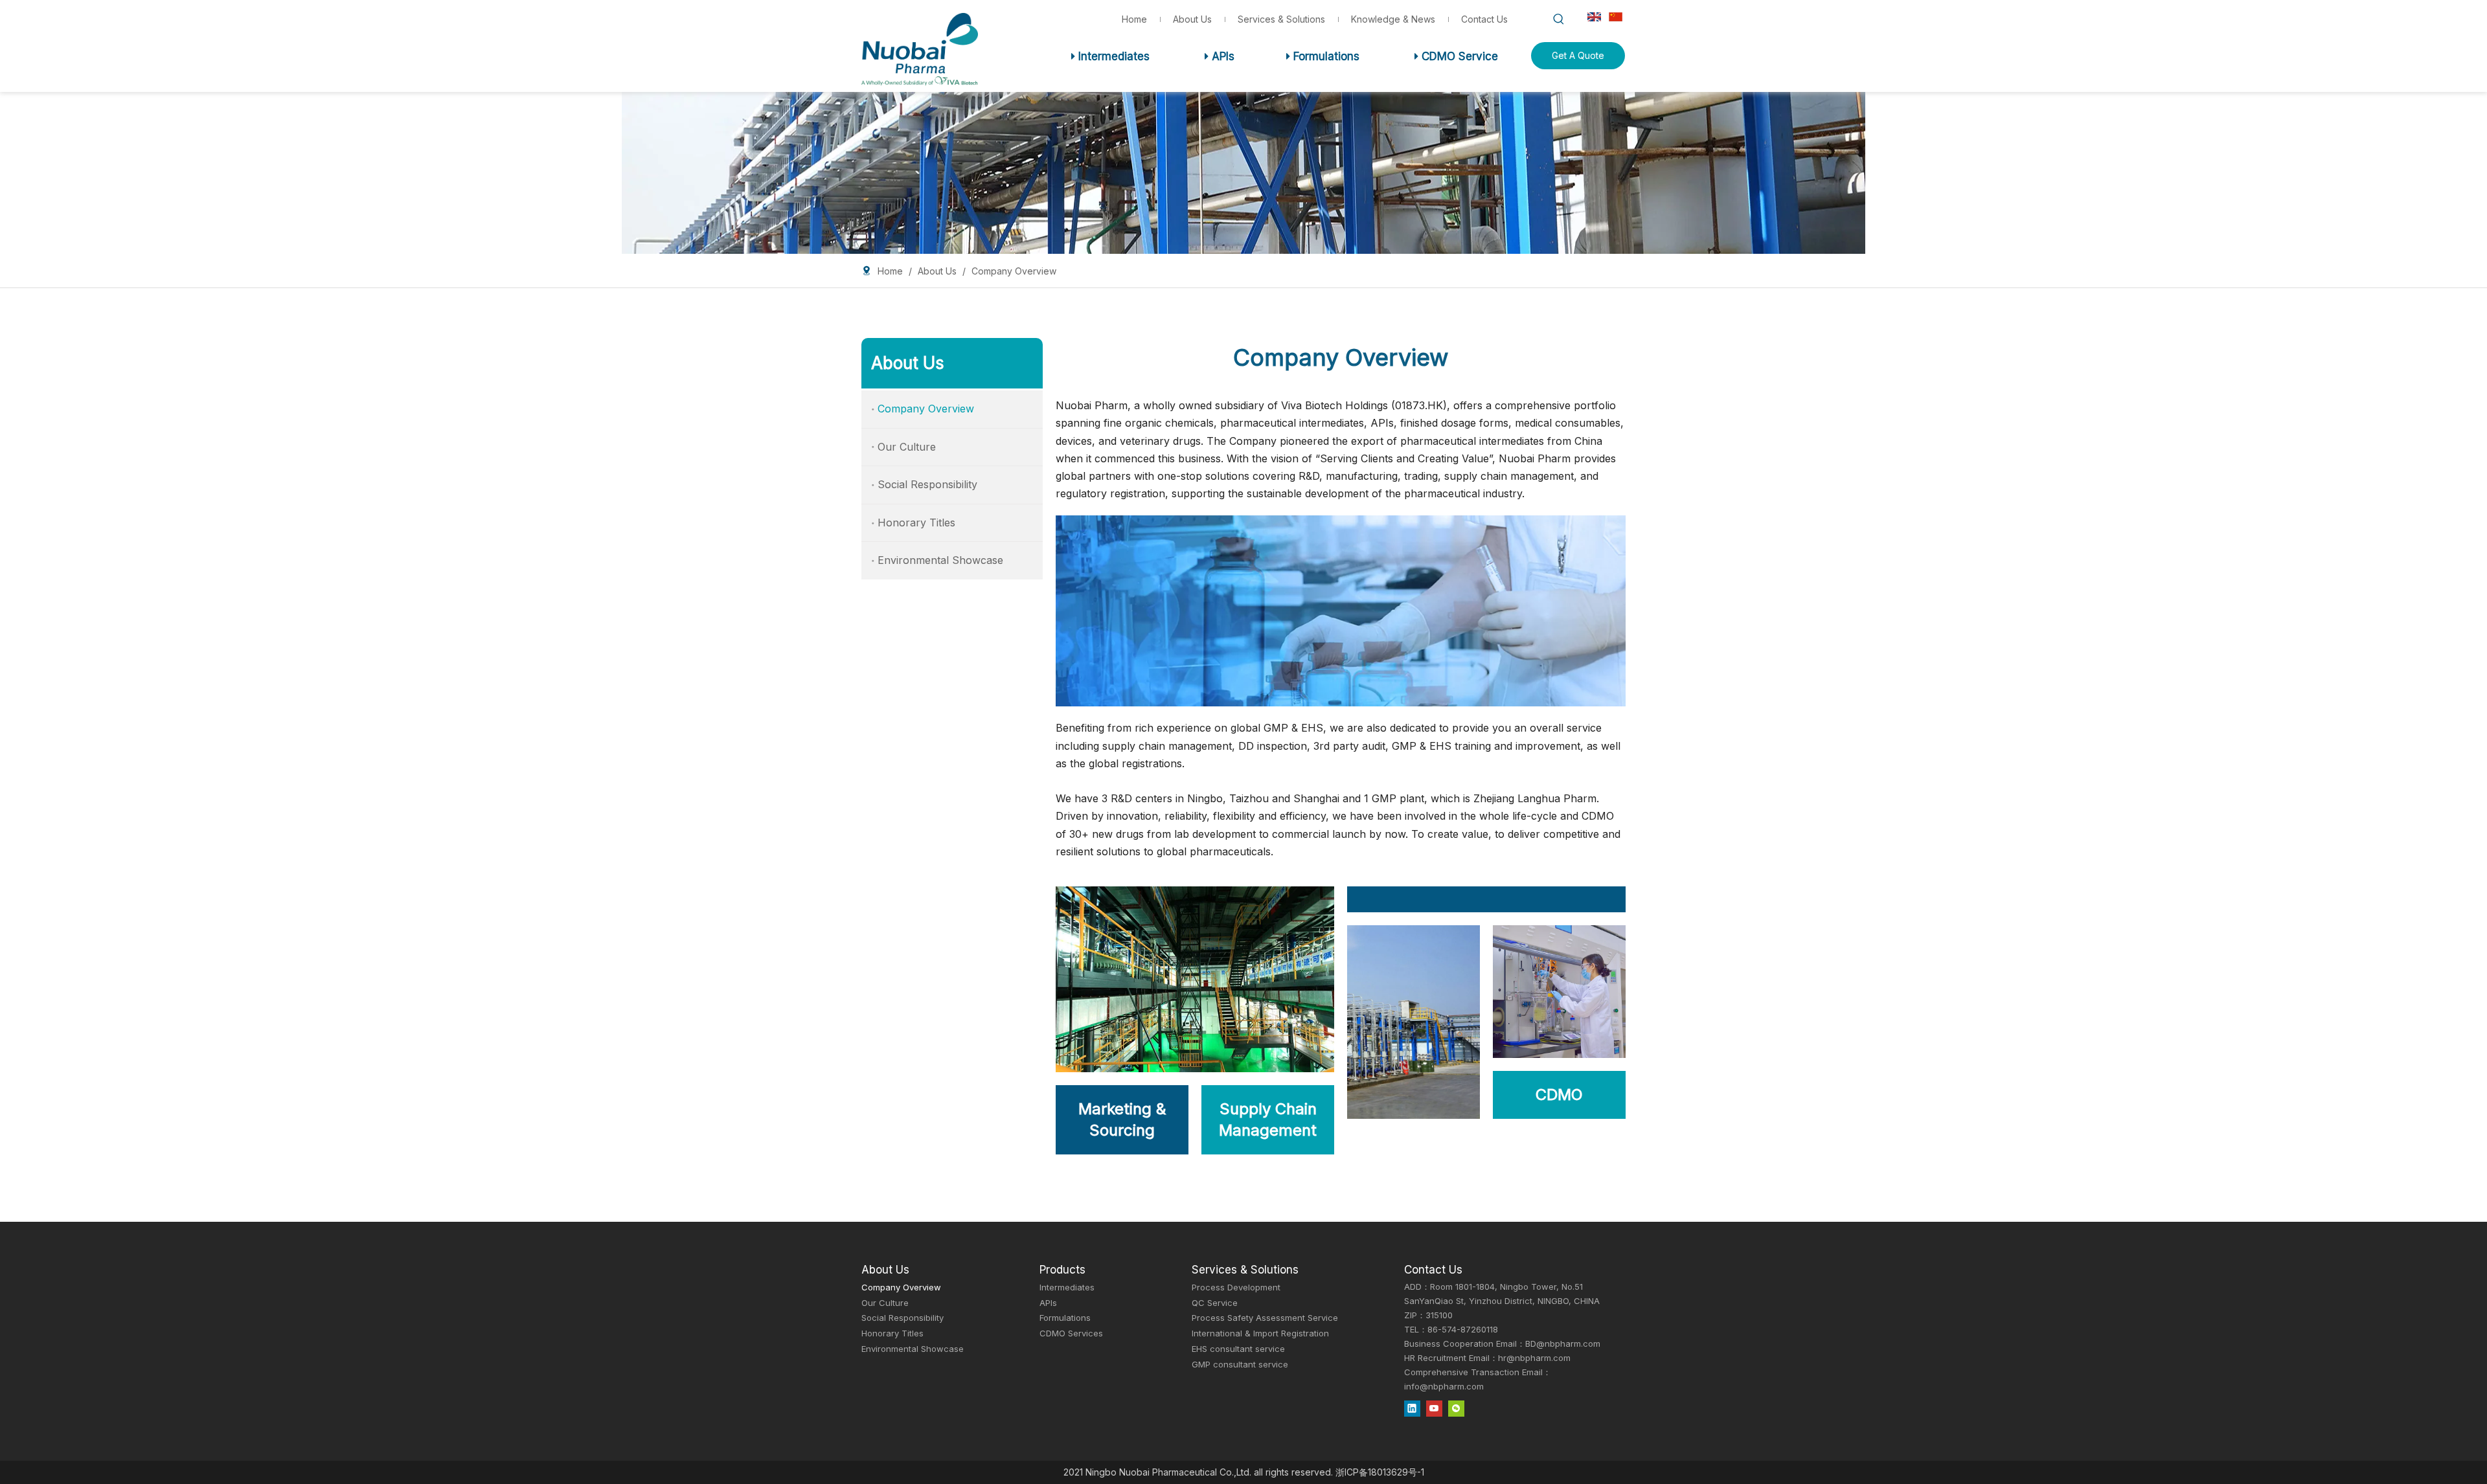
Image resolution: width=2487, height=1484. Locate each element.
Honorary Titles (916, 523)
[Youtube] (1434, 1409)
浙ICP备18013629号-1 (1380, 1472)
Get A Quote (1578, 55)
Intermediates (1110, 56)
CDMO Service (1456, 56)
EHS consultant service (1238, 1349)
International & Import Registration (1260, 1333)
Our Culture (907, 447)
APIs (1220, 56)
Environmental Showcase (940, 560)
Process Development (1236, 1287)
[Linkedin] (1412, 1409)
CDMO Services (1071, 1333)
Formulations (1323, 56)
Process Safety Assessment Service (1265, 1318)
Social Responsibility (927, 484)
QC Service (1215, 1303)
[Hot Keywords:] (1559, 19)
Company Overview (926, 409)
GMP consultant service (1240, 1364)
